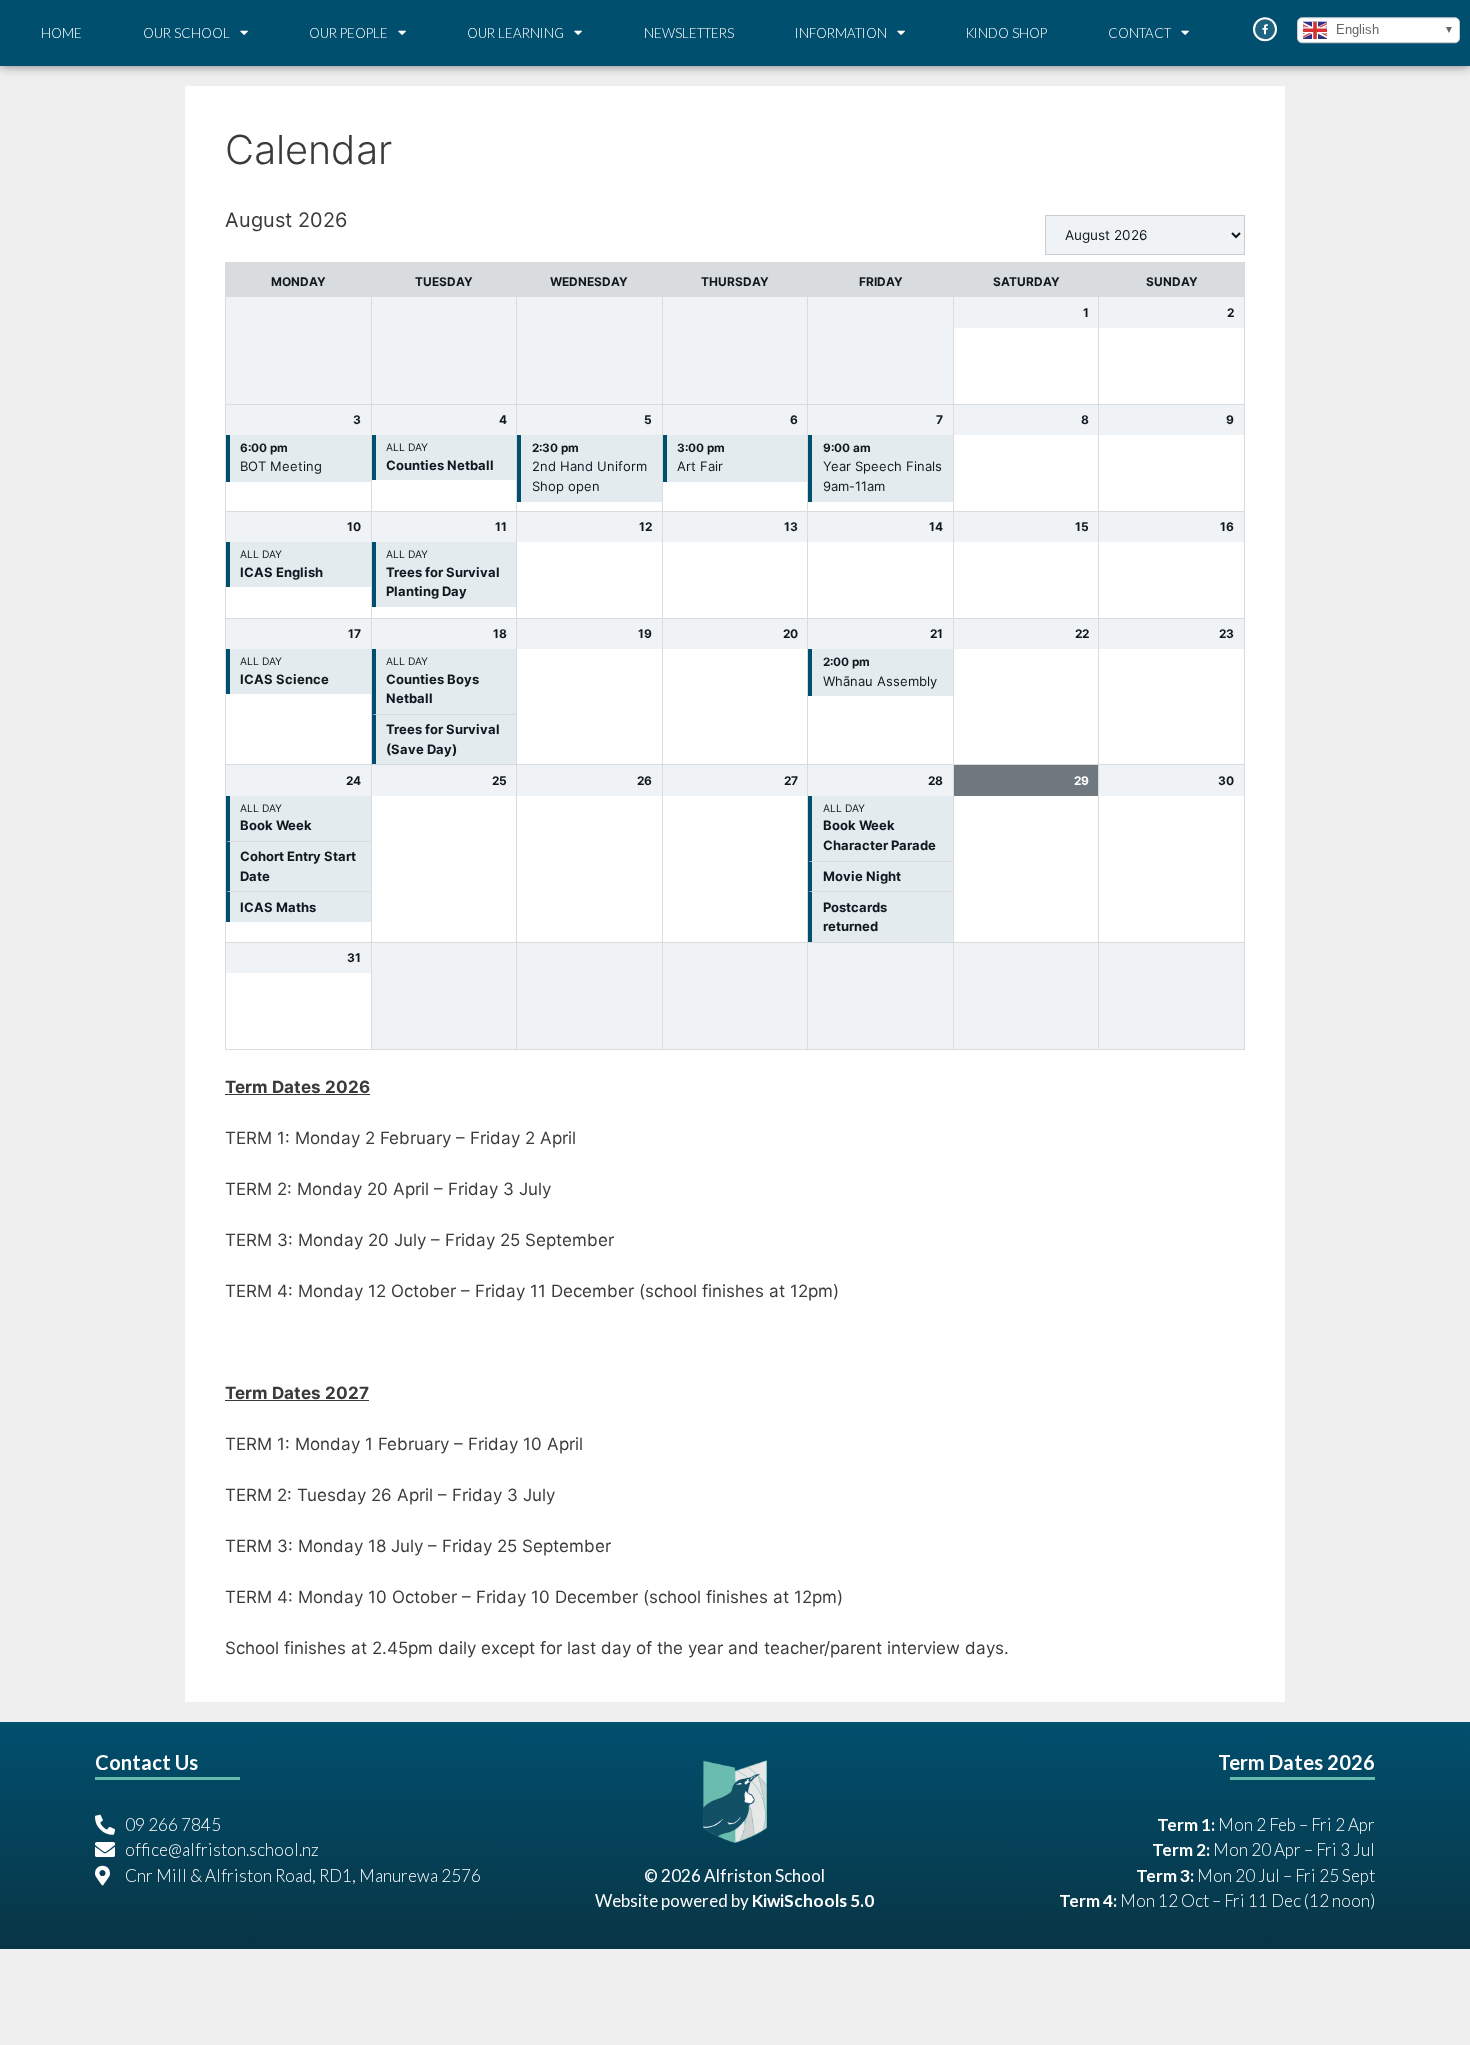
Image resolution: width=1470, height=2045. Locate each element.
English (1355, 29)
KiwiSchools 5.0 (813, 1900)
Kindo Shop (1006, 33)
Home (61, 33)
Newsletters (689, 33)
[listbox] (1145, 235)
